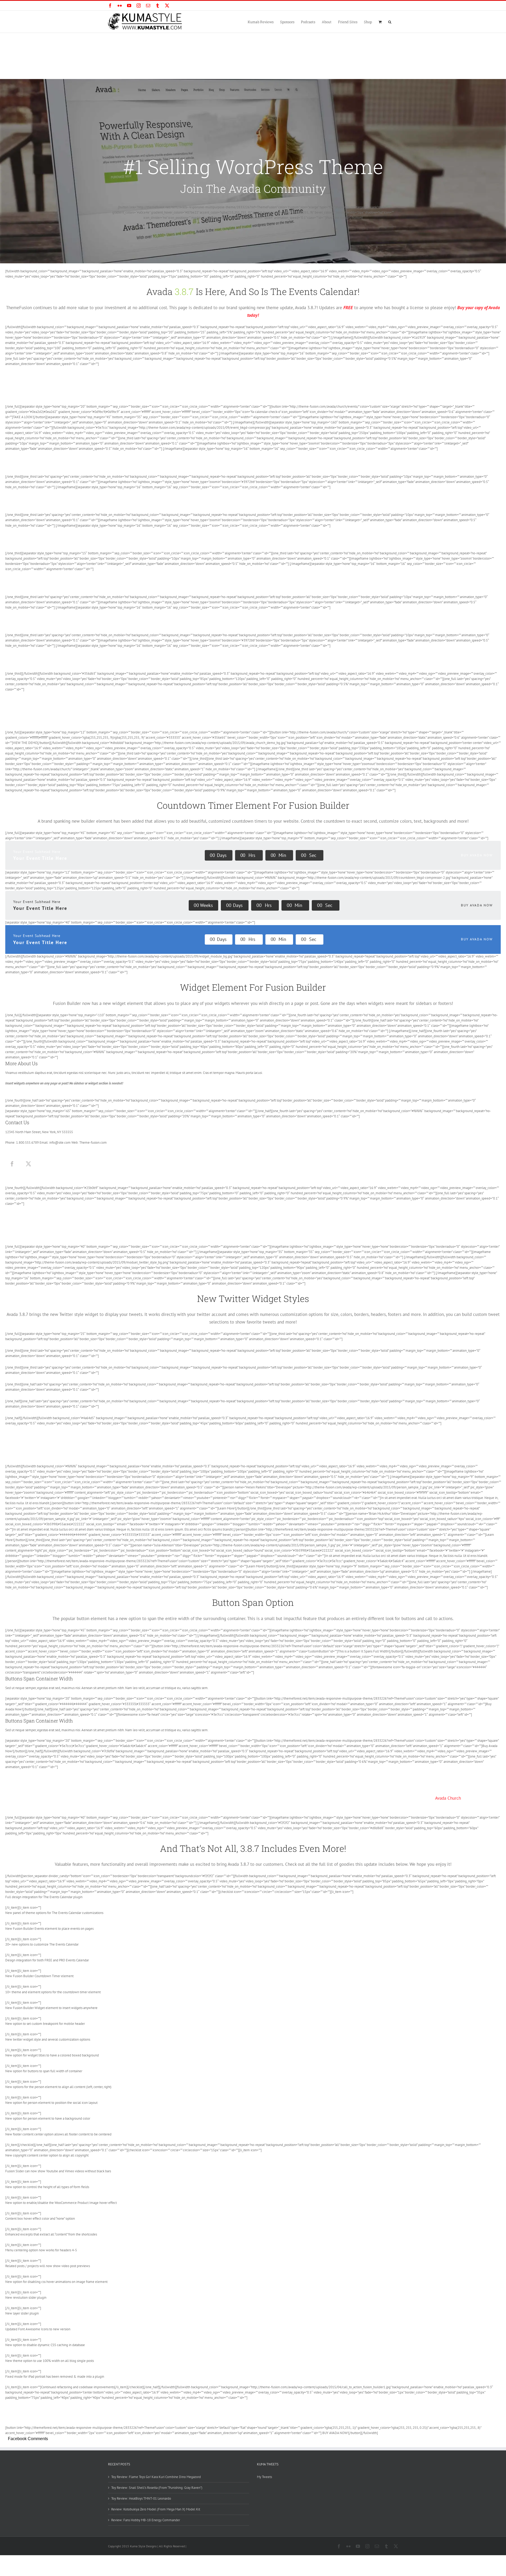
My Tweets (264, 2477)
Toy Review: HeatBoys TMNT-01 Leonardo (141, 2498)
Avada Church (448, 1798)
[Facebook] (12, 1164)
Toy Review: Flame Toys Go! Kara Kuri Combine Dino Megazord (156, 2477)
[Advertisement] (253, 72)
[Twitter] (28, 1164)
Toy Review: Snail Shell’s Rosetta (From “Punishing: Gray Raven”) (157, 2488)
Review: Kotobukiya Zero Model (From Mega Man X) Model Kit (156, 2509)
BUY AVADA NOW (477, 855)
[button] (390, 22)
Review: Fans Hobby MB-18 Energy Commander (146, 2520)
